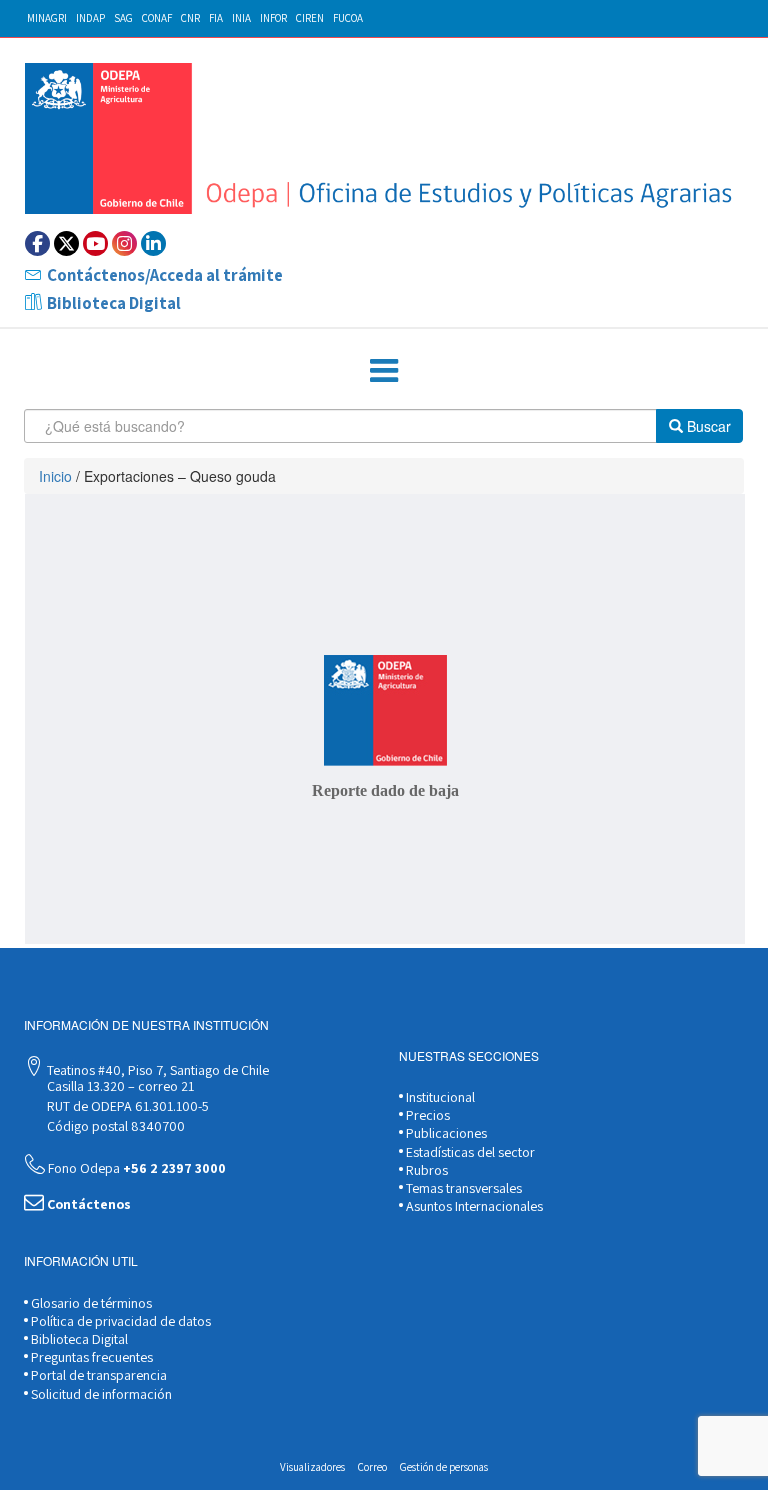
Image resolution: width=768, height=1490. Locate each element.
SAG (123, 18)
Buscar (707, 426)
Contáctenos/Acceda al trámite (165, 275)
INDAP (90, 18)
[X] (66, 243)
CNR (190, 18)
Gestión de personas (444, 1467)
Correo (372, 1467)
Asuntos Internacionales (473, 1206)
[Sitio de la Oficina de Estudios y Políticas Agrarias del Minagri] (385, 138)
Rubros (425, 1170)
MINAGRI (47, 18)
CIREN (310, 18)
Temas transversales (462, 1188)
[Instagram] (124, 243)
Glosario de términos (90, 1303)
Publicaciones (445, 1133)
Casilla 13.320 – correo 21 (119, 1086)
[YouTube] (95, 243)
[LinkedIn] (153, 243)
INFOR (273, 18)
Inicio (55, 476)
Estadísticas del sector (469, 1152)
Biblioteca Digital (114, 303)
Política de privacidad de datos (119, 1321)
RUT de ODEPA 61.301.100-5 (126, 1106)
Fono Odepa (135, 1168)
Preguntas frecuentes (90, 1357)
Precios (426, 1115)
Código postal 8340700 (114, 1126)
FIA (216, 18)
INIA (241, 18)
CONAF (157, 18)
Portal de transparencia (97, 1375)
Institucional (439, 1097)
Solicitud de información (100, 1394)
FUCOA (348, 18)
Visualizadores (312, 1467)
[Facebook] (37, 243)
